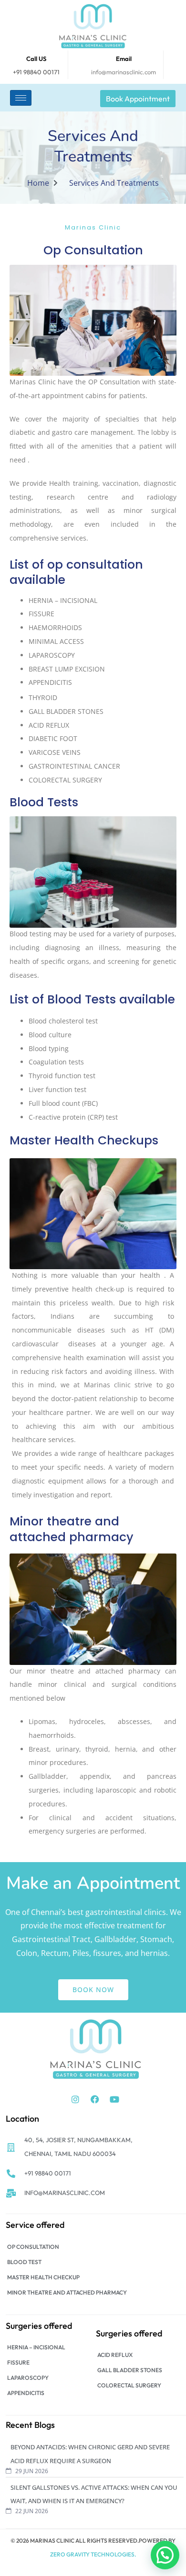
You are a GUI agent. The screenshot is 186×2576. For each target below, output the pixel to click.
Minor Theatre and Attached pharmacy (67, 2292)
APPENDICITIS (26, 2393)
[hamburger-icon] (21, 98)
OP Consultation (33, 2247)
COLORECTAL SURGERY (129, 2385)
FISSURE (18, 2362)
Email (124, 59)
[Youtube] (114, 2099)
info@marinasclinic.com (124, 72)
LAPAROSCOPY (28, 2378)
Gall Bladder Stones (130, 2370)
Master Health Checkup (43, 2277)
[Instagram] (75, 2099)
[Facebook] (95, 2099)
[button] (165, 2555)
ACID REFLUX (115, 2355)
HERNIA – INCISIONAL (36, 2347)
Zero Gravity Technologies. (93, 2554)
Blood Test (24, 2262)
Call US (36, 59)
